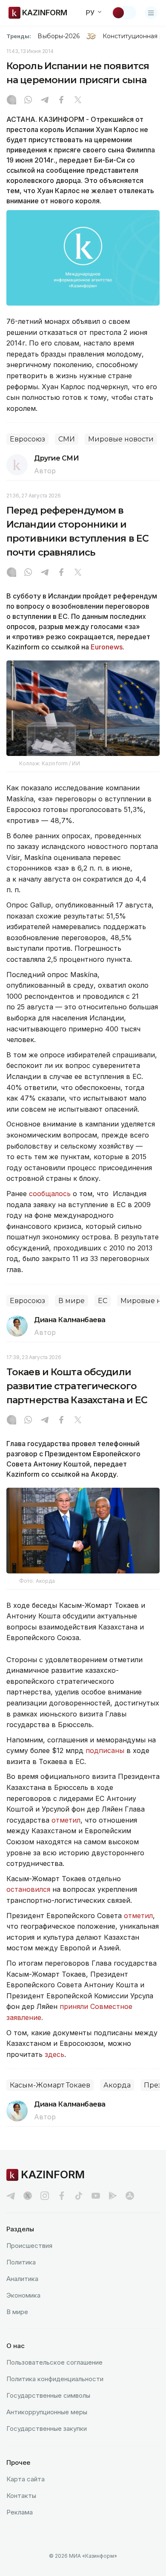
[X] (78, 101)
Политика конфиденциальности (55, 2379)
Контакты (21, 2496)
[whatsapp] (28, 101)
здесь (54, 2054)
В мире (72, 1301)
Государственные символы (48, 2395)
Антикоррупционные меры (47, 2412)
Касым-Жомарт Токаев (50, 2085)
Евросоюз (27, 439)
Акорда (117, 2085)
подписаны (106, 1750)
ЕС (103, 1301)
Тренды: (19, 36)
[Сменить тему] (124, 13)
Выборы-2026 (59, 36)
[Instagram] (11, 101)
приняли (74, 2006)
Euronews (107, 647)
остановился (28, 1889)
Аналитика (22, 2279)
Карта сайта (26, 2479)
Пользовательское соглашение (54, 2362)
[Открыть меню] (151, 13)
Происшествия (29, 2246)
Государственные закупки (47, 2429)
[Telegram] (45, 101)
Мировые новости (121, 439)
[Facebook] (61, 101)
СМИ (67, 439)
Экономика (23, 2295)
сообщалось (51, 1194)
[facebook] (62, 2196)
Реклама (20, 2512)
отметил (66, 1820)
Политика (21, 2262)
